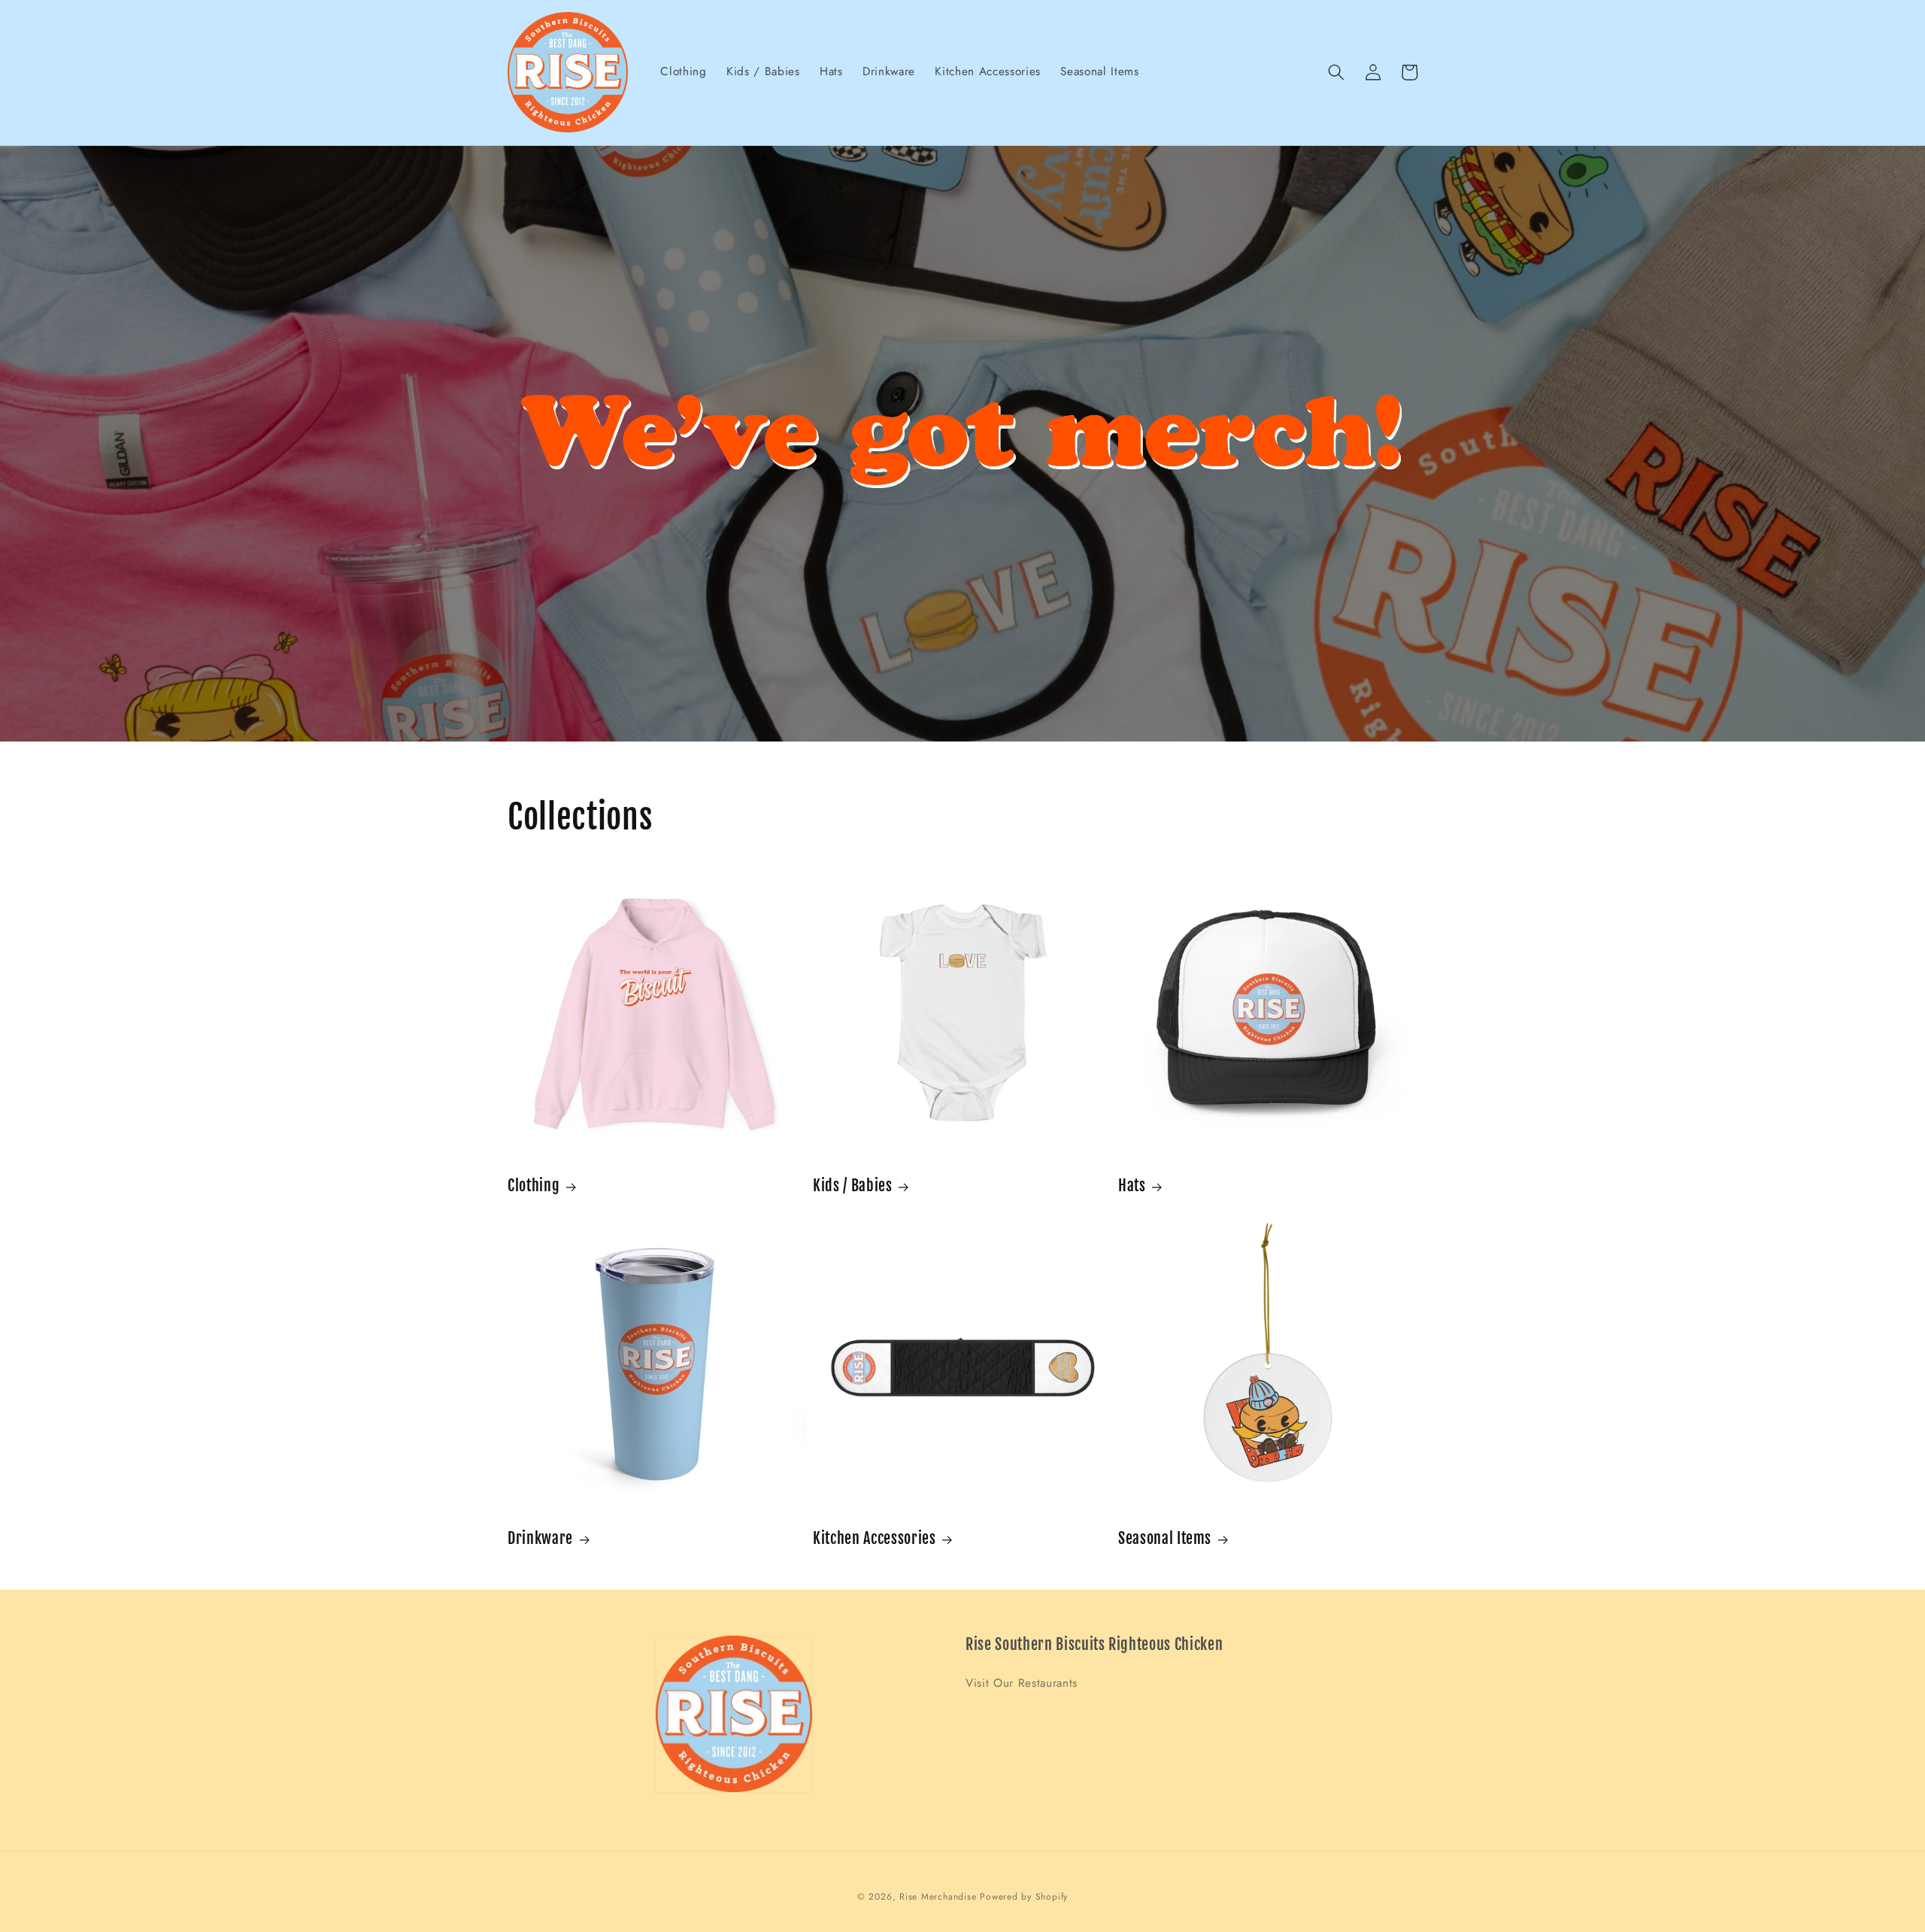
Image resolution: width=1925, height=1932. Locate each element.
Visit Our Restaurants (1022, 1683)
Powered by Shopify (1024, 1897)
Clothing (534, 1186)
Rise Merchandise (938, 1897)
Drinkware (540, 1538)
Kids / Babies (853, 1186)
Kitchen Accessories (875, 1538)
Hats (1132, 1186)
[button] (1336, 72)
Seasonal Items (1165, 1538)
